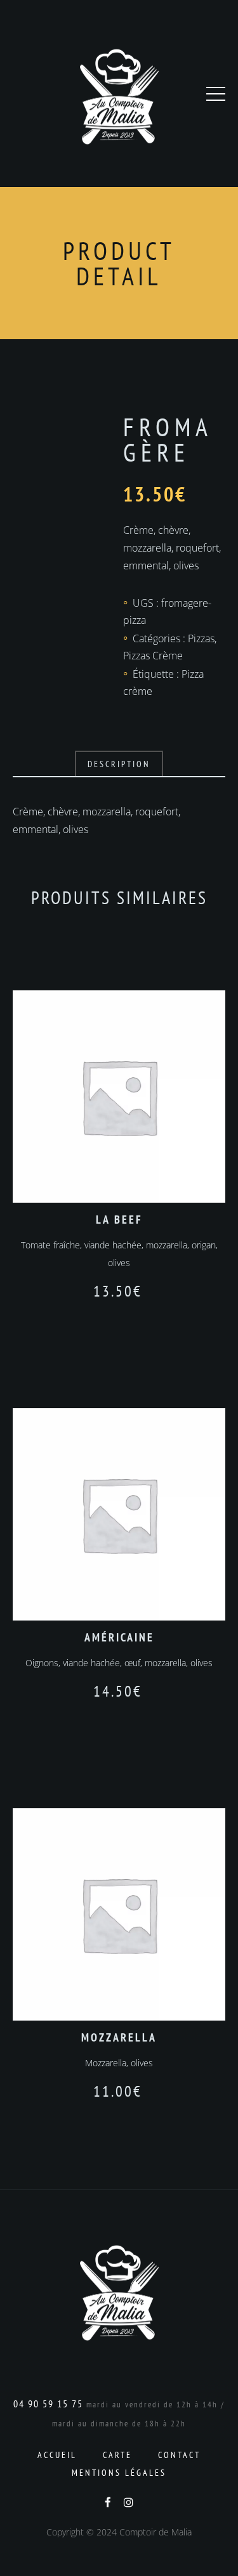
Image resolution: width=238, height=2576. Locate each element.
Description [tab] (119, 764)
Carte (117, 2455)
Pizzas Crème (153, 656)
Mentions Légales (119, 2473)
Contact (179, 2455)
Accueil (57, 2455)
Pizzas (201, 638)
